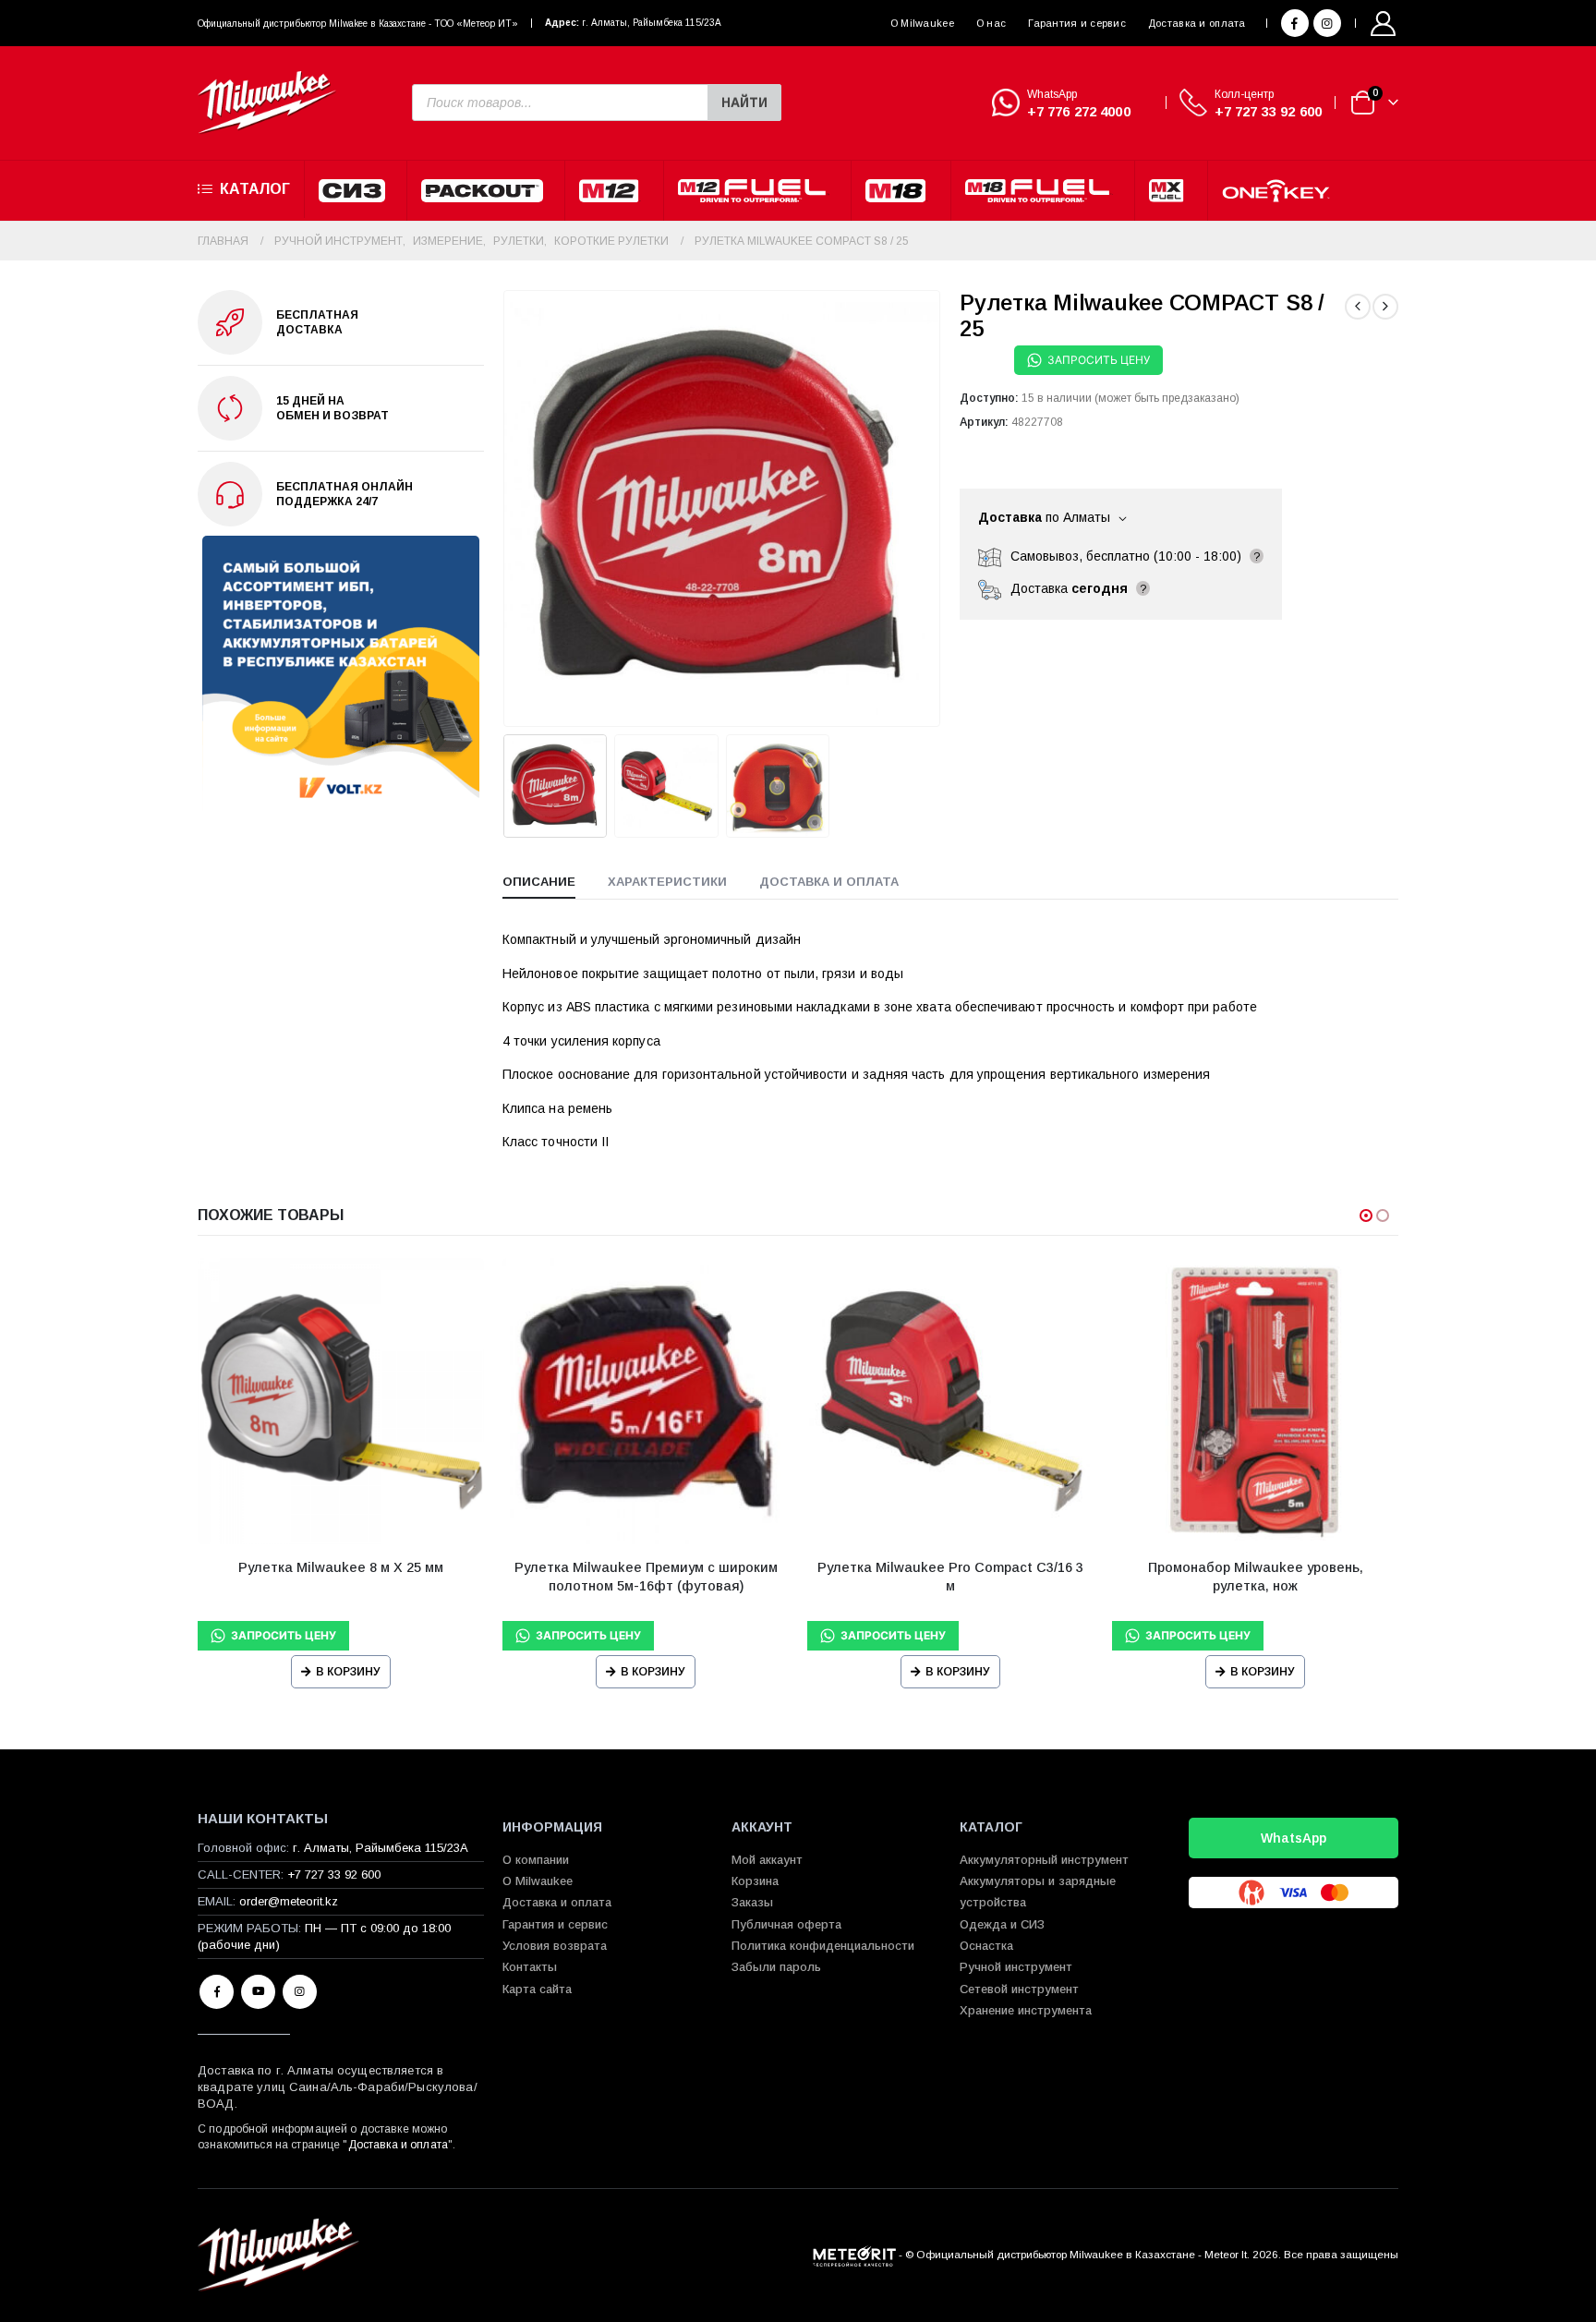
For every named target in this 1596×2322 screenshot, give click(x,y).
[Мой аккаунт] (1384, 24)
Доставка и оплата (1197, 23)
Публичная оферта (786, 1924)
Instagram (300, 1992)
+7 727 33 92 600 (1268, 111)
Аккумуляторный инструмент (1044, 1860)
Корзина (755, 1881)
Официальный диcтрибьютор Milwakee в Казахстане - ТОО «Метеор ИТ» (358, 24)
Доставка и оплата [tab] (829, 882)
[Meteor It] (854, 2254)
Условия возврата (555, 1946)
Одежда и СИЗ (1002, 1924)
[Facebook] (1295, 23)
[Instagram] (1327, 23)
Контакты (530, 1967)
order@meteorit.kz (289, 1901)
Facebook (217, 1992)
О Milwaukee (922, 23)
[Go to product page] (341, 1401)
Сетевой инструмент (1019, 1989)
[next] (1385, 307)
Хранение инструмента (1026, 2010)
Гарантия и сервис (1077, 23)
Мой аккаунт (767, 1860)
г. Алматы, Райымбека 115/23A (652, 23)
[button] (507, 508)
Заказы (752, 1902)
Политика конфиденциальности (823, 1946)
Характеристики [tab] (667, 882)
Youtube (258, 1992)
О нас (991, 23)
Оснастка (986, 1946)
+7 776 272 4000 (1079, 111)
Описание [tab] (539, 882)
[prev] (1358, 307)
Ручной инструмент (1016, 1967)
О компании (536, 1860)
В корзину (348, 1672)
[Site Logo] (267, 103)
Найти (744, 103)
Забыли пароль (776, 1967)
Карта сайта (537, 1989)
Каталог (255, 189)
